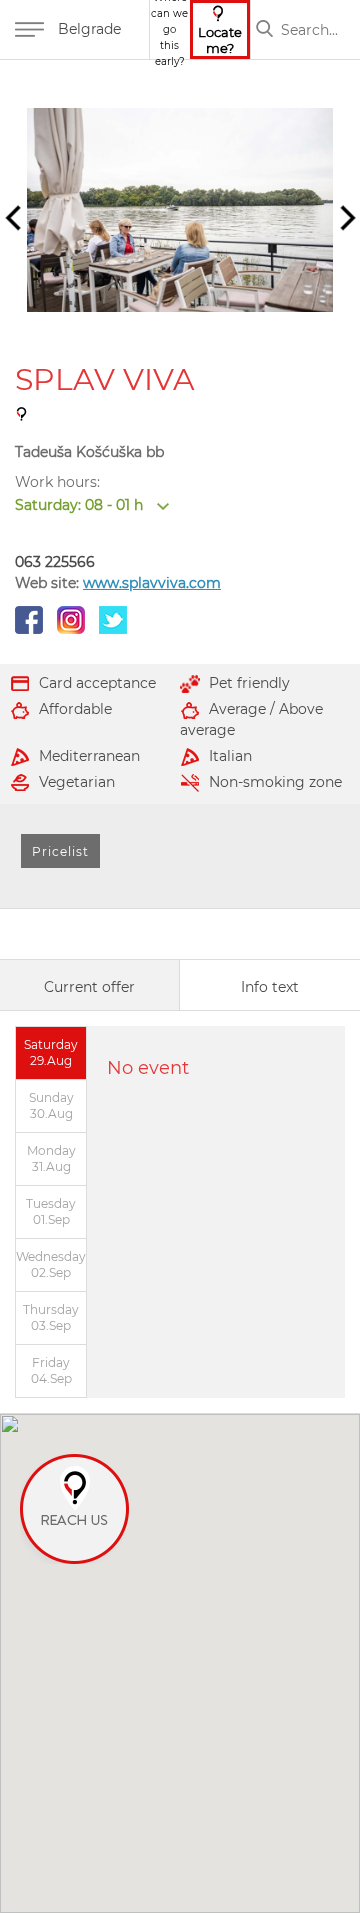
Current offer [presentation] (89, 987)
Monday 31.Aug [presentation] (51, 1158)
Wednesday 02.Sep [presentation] (51, 1264)
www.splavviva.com (152, 583)
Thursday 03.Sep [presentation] (51, 1317)
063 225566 (55, 562)
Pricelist (60, 851)
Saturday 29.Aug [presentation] (51, 1052)
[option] (180, 210)
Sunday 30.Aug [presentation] (51, 1105)
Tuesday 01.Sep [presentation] (51, 1211)
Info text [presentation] (270, 987)
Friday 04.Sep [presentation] (51, 1370)
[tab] (90, 985)
